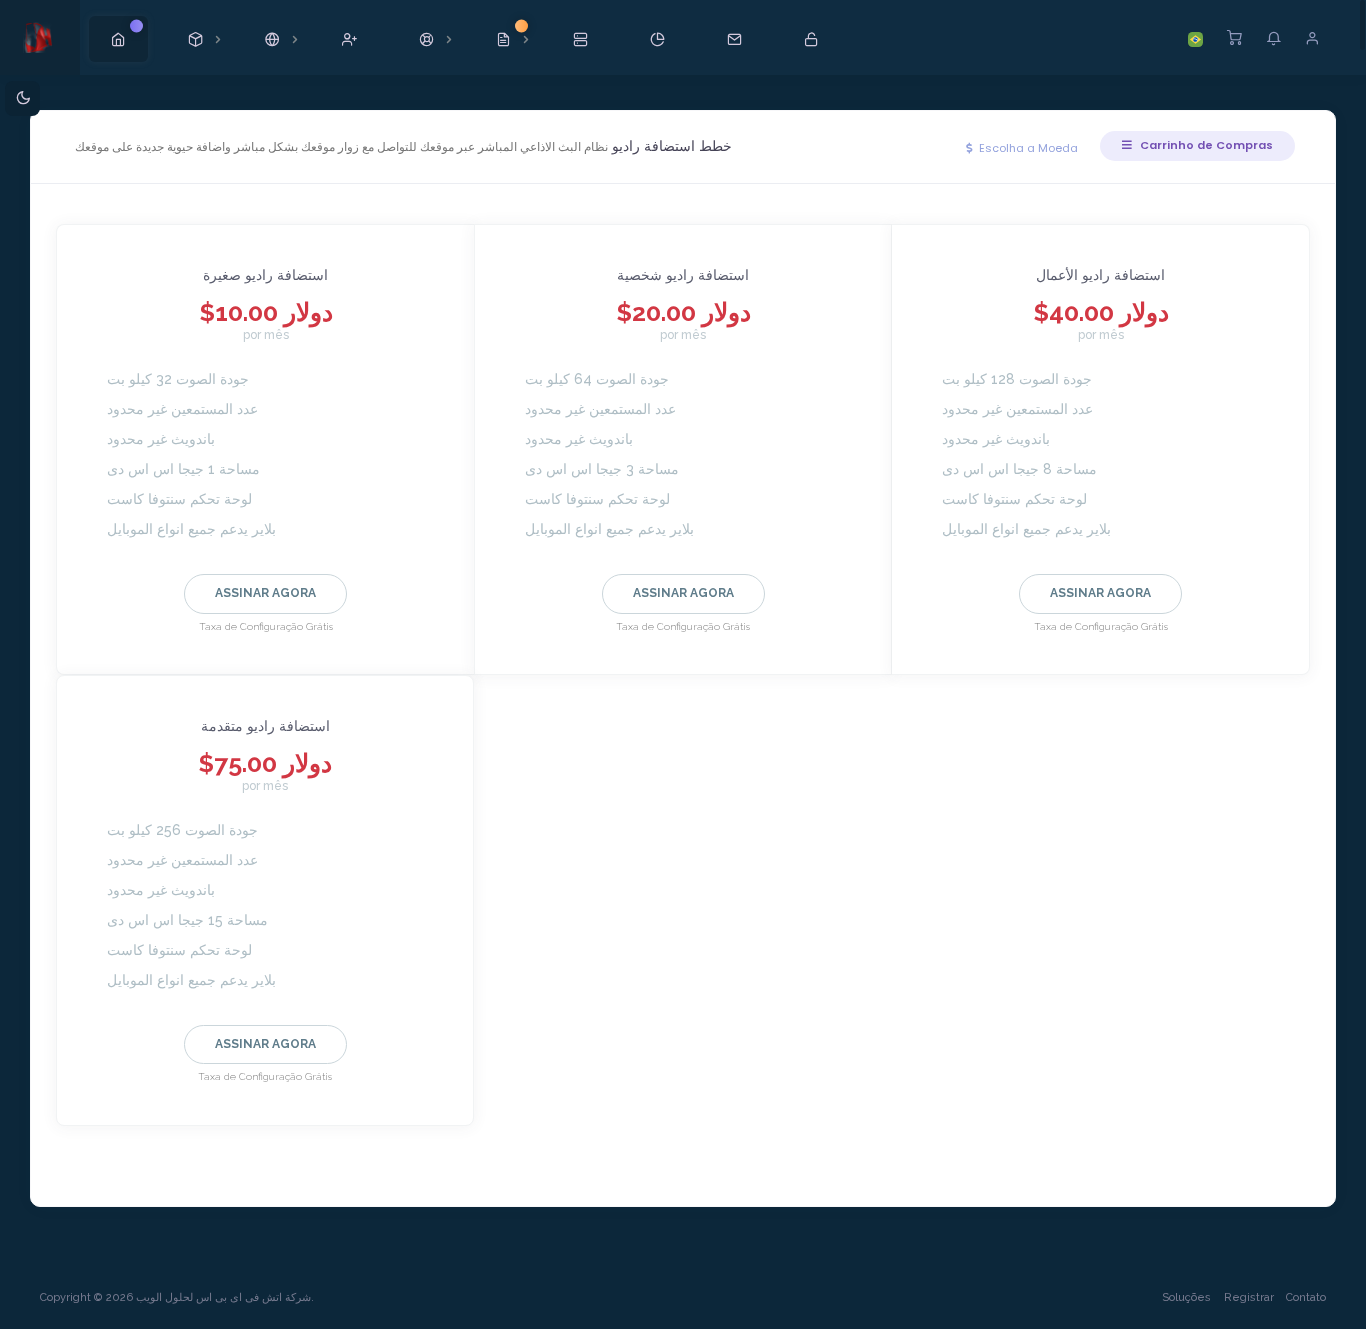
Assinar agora (265, 593)
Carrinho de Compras (1205, 145)
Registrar (1249, 1297)
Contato (1306, 1297)
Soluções (1186, 1297)
